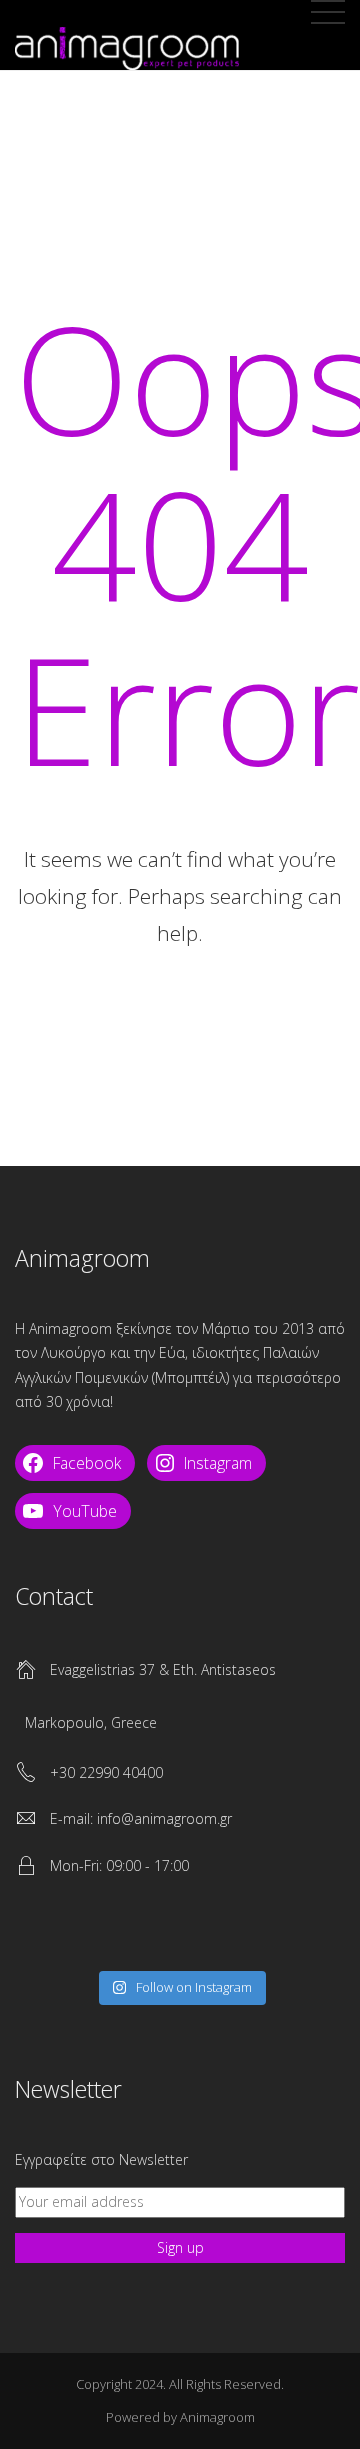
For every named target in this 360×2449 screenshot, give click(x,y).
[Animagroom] (127, 45)
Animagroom (217, 2417)
